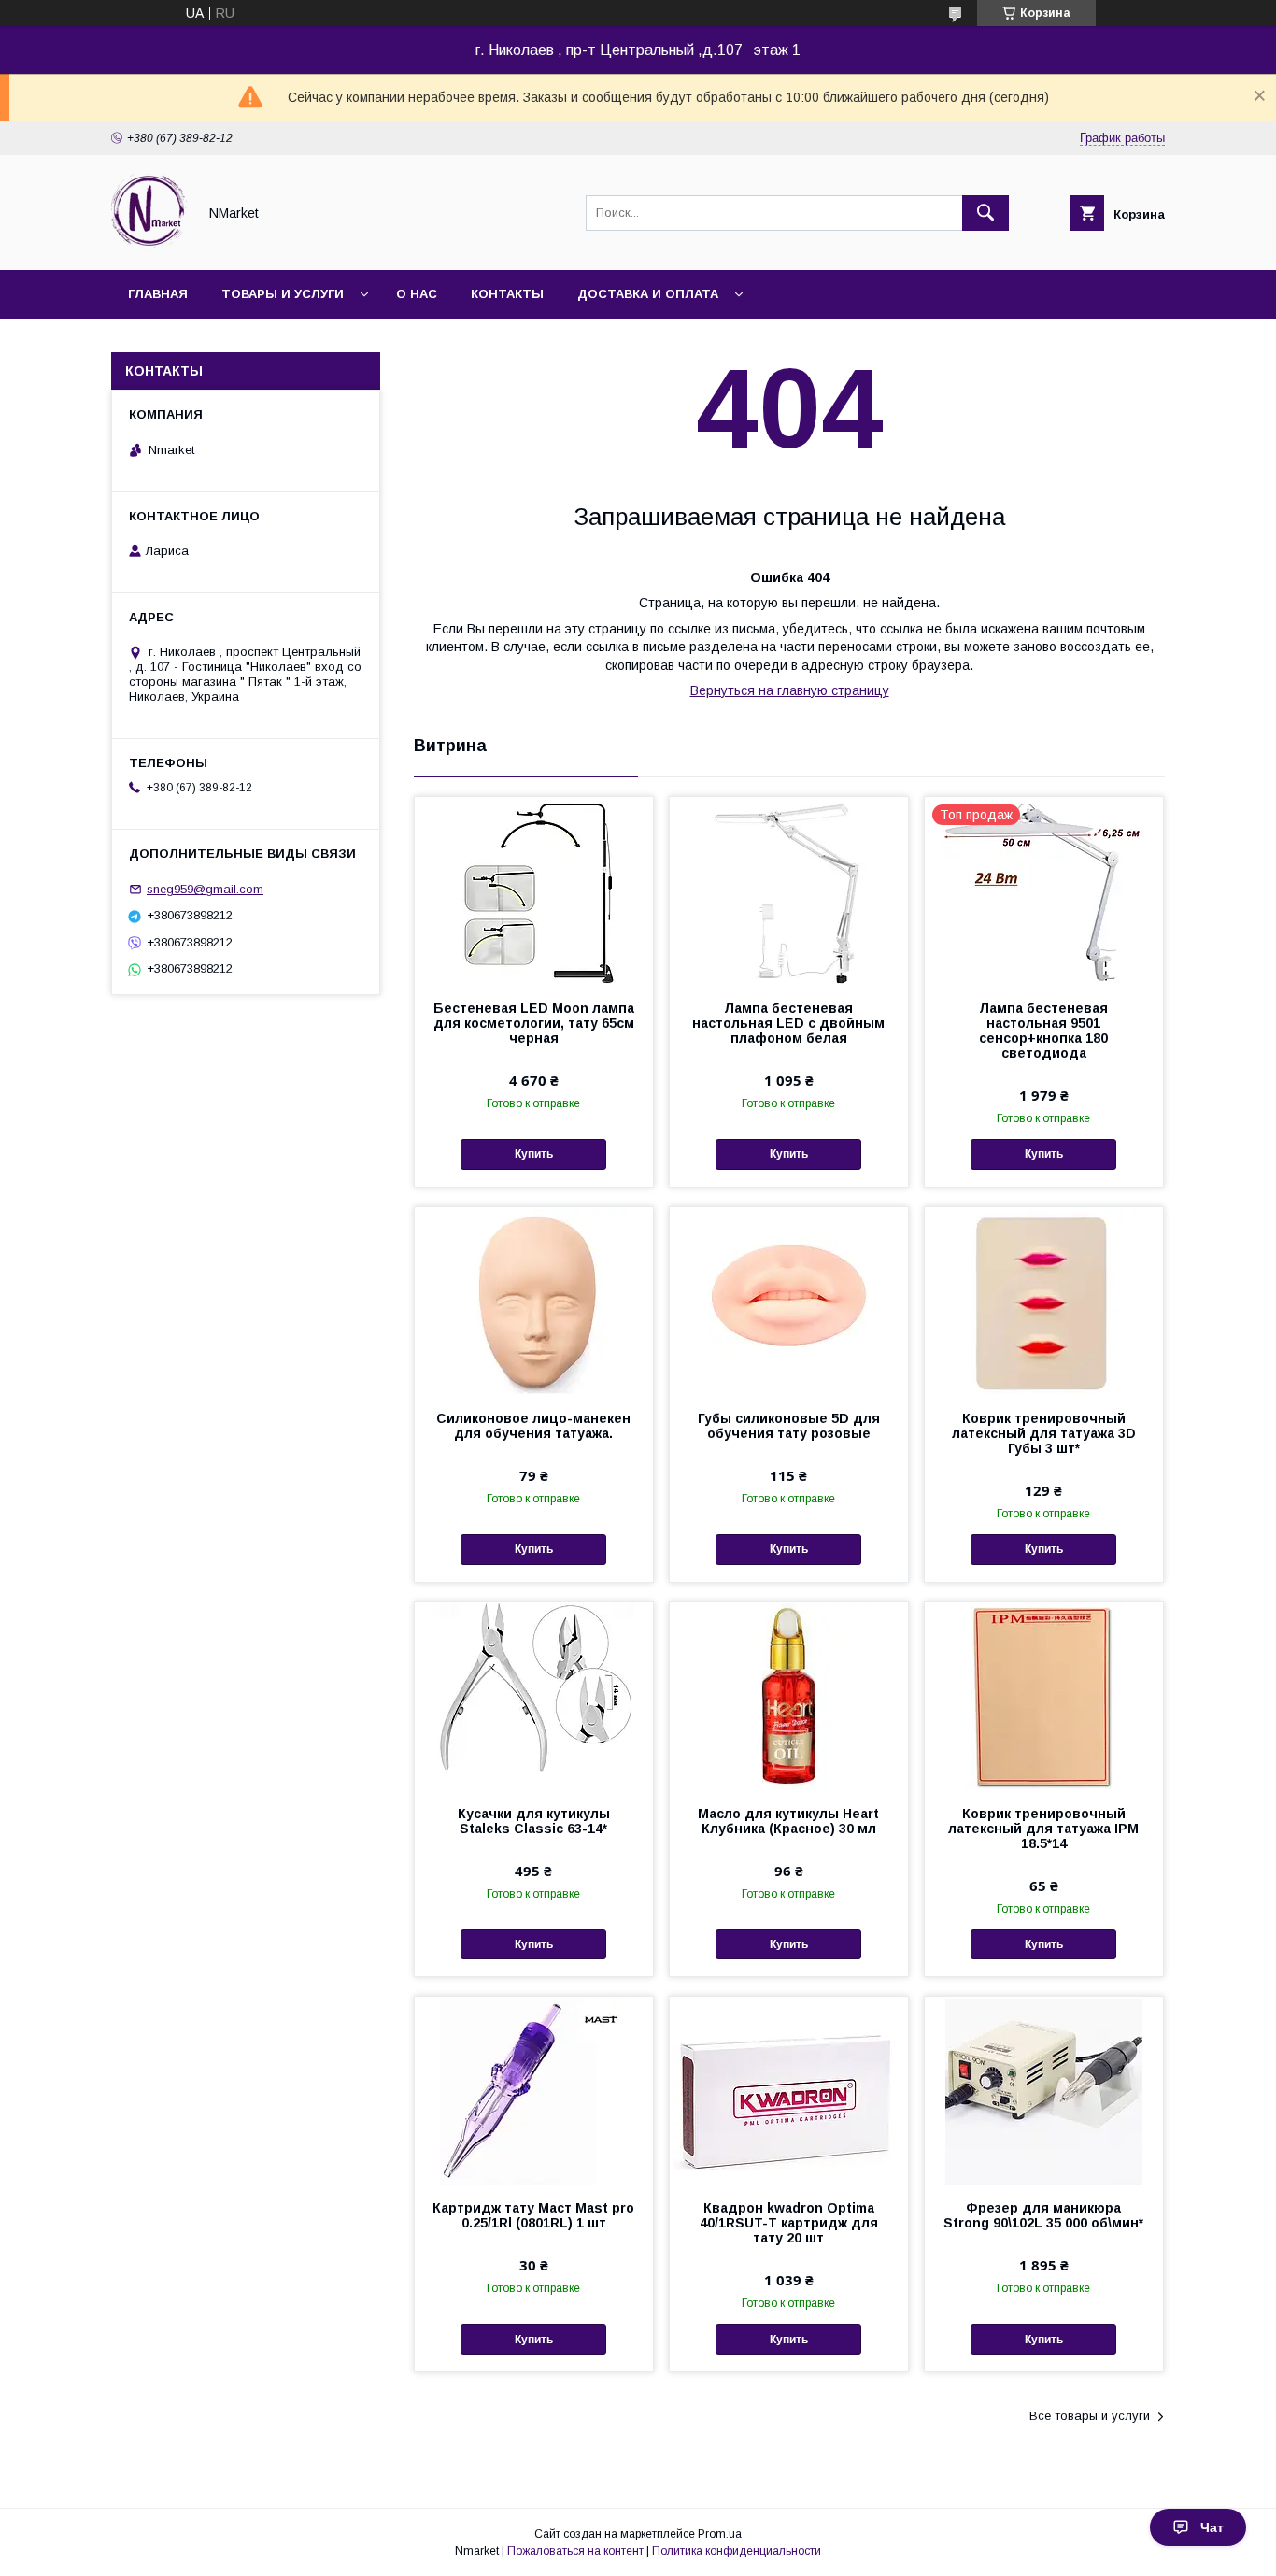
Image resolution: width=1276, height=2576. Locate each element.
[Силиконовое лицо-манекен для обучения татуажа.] (534, 1301)
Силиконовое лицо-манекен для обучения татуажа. (533, 1426)
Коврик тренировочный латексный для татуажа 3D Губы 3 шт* (1044, 1433)
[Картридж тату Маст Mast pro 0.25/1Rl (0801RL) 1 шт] (534, 2090)
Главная (158, 294)
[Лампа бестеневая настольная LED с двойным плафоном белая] (789, 890)
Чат (1212, 2527)
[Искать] (985, 213)
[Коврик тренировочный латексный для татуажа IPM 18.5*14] (1044, 1696)
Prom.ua (720, 2534)
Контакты (507, 294)
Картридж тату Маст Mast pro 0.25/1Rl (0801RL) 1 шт (533, 2215)
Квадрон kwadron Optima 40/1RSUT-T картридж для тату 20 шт (789, 2223)
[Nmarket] (149, 246)
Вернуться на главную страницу (790, 690)
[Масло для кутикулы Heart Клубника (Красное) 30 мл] (789, 1696)
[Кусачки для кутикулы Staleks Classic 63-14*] (534, 1696)
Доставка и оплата (648, 294)
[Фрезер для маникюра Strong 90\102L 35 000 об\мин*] (1044, 2090)
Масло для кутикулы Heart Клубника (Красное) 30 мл (788, 1821)
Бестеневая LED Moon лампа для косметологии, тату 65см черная (534, 1023)
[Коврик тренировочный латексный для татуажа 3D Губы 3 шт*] (1044, 1301)
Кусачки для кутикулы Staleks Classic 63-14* (534, 1821)
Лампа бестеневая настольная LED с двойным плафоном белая (788, 1023)
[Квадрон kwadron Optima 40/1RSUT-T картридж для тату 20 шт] (789, 2090)
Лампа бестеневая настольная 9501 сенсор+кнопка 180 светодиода (1043, 1031)
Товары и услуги (283, 294)
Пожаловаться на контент (575, 2551)
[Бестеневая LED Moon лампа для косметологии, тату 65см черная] (534, 890)
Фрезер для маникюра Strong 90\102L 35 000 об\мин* (1043, 2215)
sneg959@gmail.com (205, 889)
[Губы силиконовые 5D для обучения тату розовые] (789, 1301)
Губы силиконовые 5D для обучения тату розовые (789, 1426)
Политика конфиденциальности (737, 2551)
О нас (417, 294)
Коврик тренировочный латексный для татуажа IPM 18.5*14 (1043, 1829)
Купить (534, 1154)
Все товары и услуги (1090, 2416)
